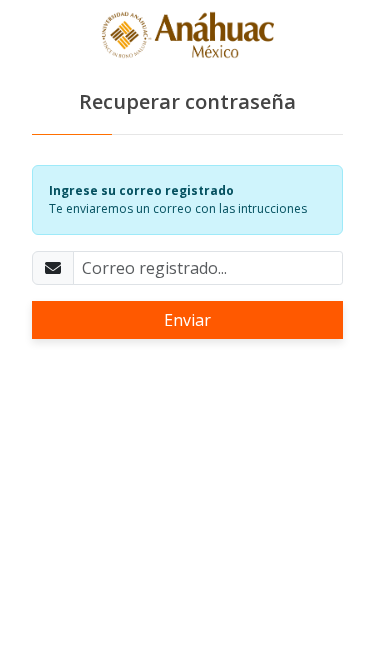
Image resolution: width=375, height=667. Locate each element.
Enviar (187, 320)
